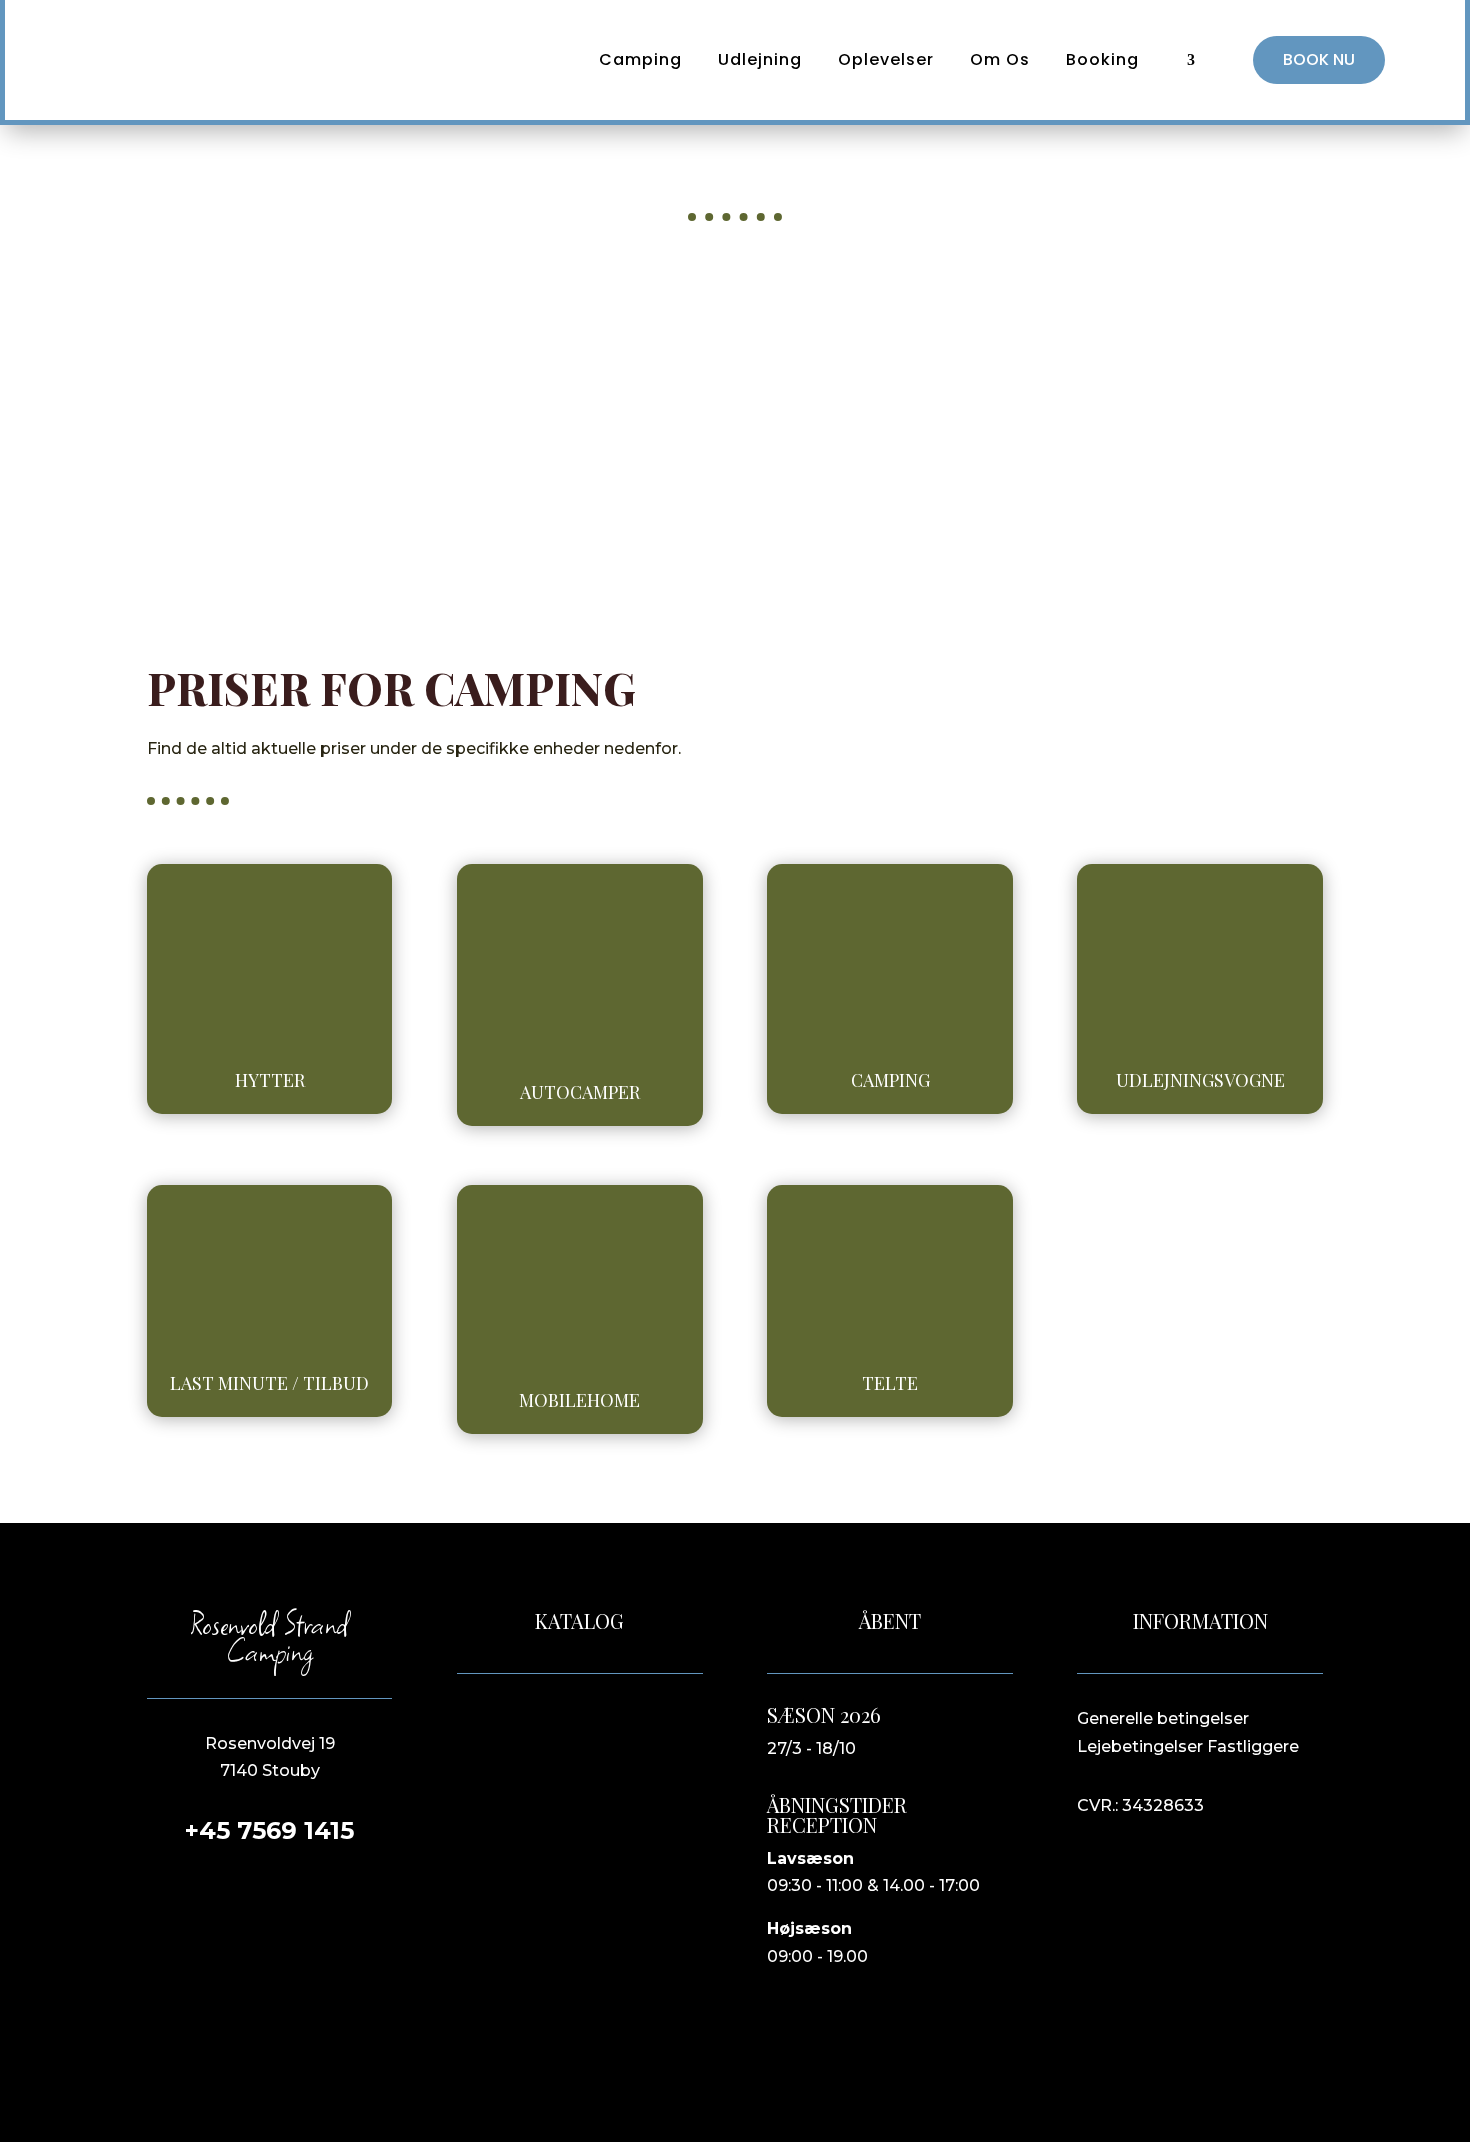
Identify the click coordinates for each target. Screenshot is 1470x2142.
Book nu (1319, 59)
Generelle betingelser (1163, 1718)
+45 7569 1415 (269, 1830)
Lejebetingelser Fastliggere (1188, 1746)
